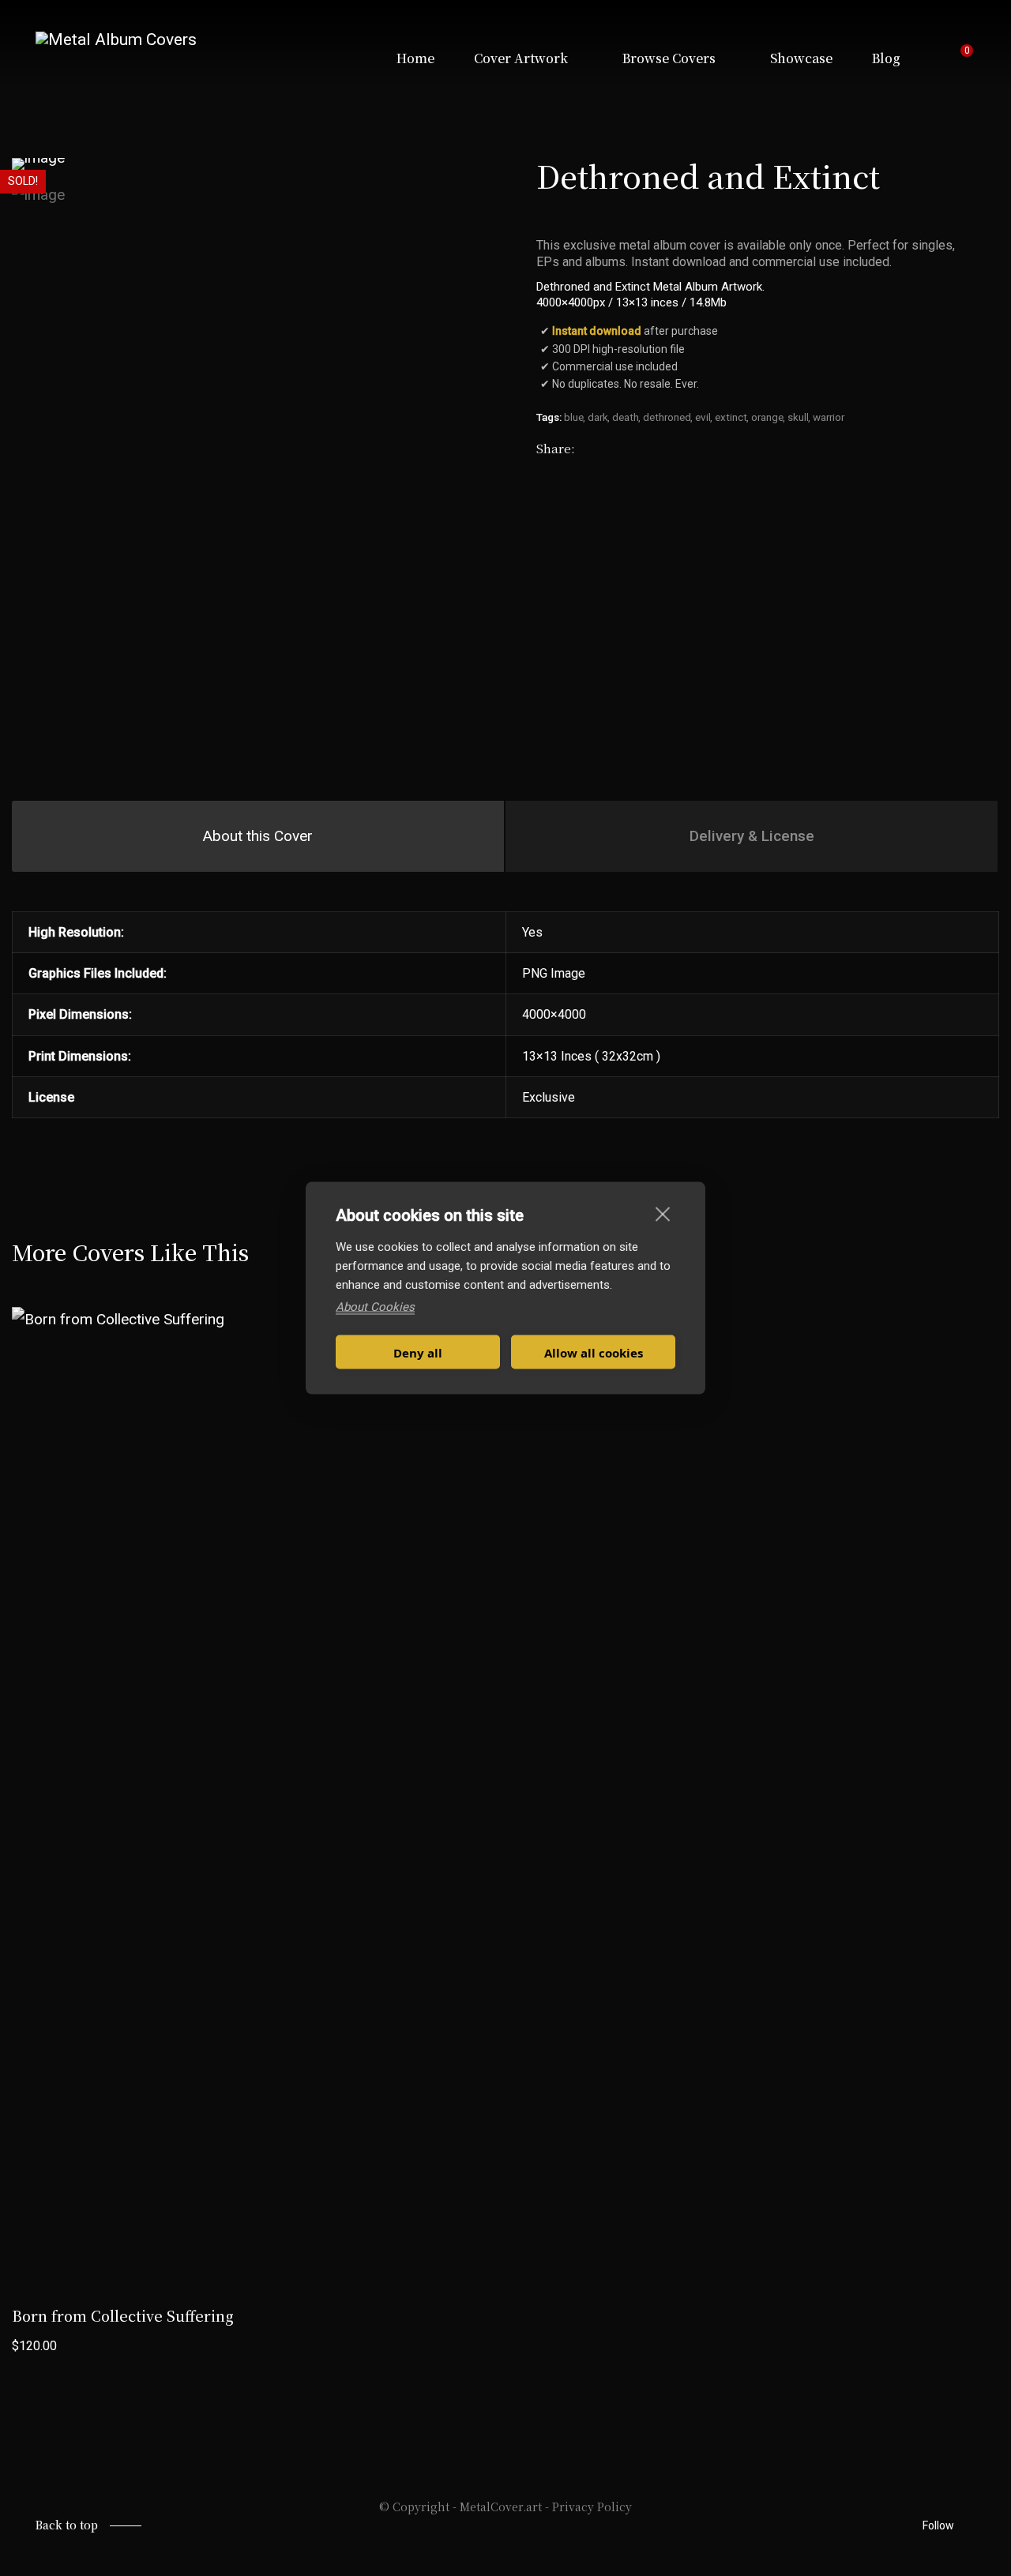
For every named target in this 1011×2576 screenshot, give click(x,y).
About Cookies (375, 1307)
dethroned (667, 417)
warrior (829, 417)
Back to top (67, 2525)
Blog (886, 58)
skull (798, 417)
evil (703, 417)
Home (415, 58)
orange (767, 417)
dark (598, 417)
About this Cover (258, 836)
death (626, 417)
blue (574, 417)
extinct (731, 417)
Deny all (418, 1352)
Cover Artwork (521, 58)
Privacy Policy (592, 2507)
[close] (663, 1214)
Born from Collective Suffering (123, 2315)
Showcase (801, 58)
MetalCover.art (501, 2507)
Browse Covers (669, 58)
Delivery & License (752, 836)
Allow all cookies (594, 1352)
